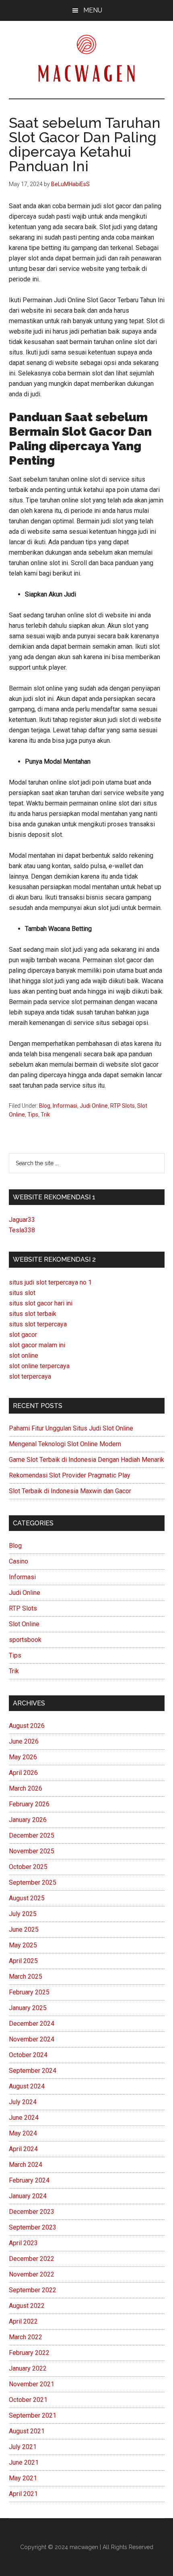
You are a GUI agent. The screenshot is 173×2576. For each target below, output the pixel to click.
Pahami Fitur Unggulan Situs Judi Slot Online (71, 1428)
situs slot (22, 1293)
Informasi (65, 1106)
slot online (24, 1356)
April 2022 (23, 2321)
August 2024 (27, 2086)
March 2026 (26, 1788)
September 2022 (33, 2290)
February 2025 (29, 1992)
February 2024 (29, 2180)
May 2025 (23, 1945)
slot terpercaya (30, 1376)
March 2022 (26, 2337)
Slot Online (24, 1624)
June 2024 (24, 2118)
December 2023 (32, 2212)
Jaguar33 (22, 1220)
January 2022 (28, 2368)
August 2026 (27, 1726)
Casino (19, 1561)
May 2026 (23, 1757)
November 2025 (32, 1851)
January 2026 (28, 1820)
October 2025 (28, 1867)
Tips (33, 1115)
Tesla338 (22, 1230)
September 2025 (33, 1882)
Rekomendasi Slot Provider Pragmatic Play (70, 1475)
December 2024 (32, 2024)
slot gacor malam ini (37, 1345)
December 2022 (32, 2259)
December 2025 (32, 1835)
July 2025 (23, 1914)
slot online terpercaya (39, 1366)
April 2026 (23, 1773)
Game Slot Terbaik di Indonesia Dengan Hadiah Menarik (86, 1460)
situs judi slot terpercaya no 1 (50, 1282)
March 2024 (26, 2165)
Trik (45, 1115)
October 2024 (28, 2055)
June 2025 (24, 1929)
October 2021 (28, 2400)
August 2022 (27, 2306)
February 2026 (29, 1804)
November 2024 (32, 2039)
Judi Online (94, 1106)
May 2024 (23, 2133)
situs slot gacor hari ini (41, 1303)
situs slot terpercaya (38, 1324)
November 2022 (32, 2274)
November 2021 (32, 2384)
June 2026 (24, 1741)
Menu (93, 10)
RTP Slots (123, 1106)
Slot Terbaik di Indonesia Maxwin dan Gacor (70, 1491)
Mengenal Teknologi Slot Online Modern (65, 1444)
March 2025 (26, 1977)
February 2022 (29, 2353)
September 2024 (33, 2071)
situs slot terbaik (33, 1314)
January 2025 (28, 2008)
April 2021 (23, 2494)
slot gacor (23, 1335)
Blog (45, 1106)
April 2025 (23, 1961)
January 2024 (28, 2196)
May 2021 (23, 2478)
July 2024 (23, 2102)
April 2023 (23, 2243)
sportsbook (25, 1640)
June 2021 (24, 2462)
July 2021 (23, 2447)
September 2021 (33, 2415)
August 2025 (27, 1898)
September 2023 (33, 2227)
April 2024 (23, 2149)
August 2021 (27, 2431)
